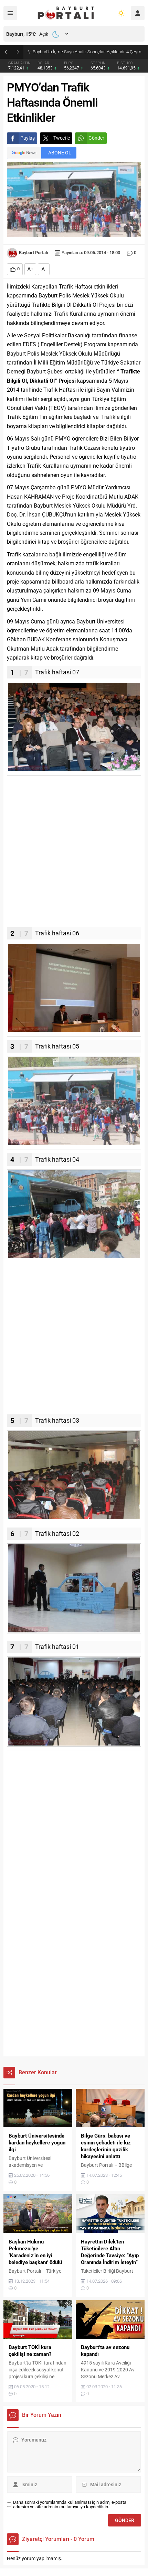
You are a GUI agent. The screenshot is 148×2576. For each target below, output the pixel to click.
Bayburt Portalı (33, 253)
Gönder (96, 138)
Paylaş (28, 138)
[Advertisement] (74, 853)
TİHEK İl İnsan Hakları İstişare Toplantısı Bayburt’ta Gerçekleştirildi (89, 52)
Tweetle (62, 138)
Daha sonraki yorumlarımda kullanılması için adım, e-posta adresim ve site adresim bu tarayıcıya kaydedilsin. (70, 2504)
